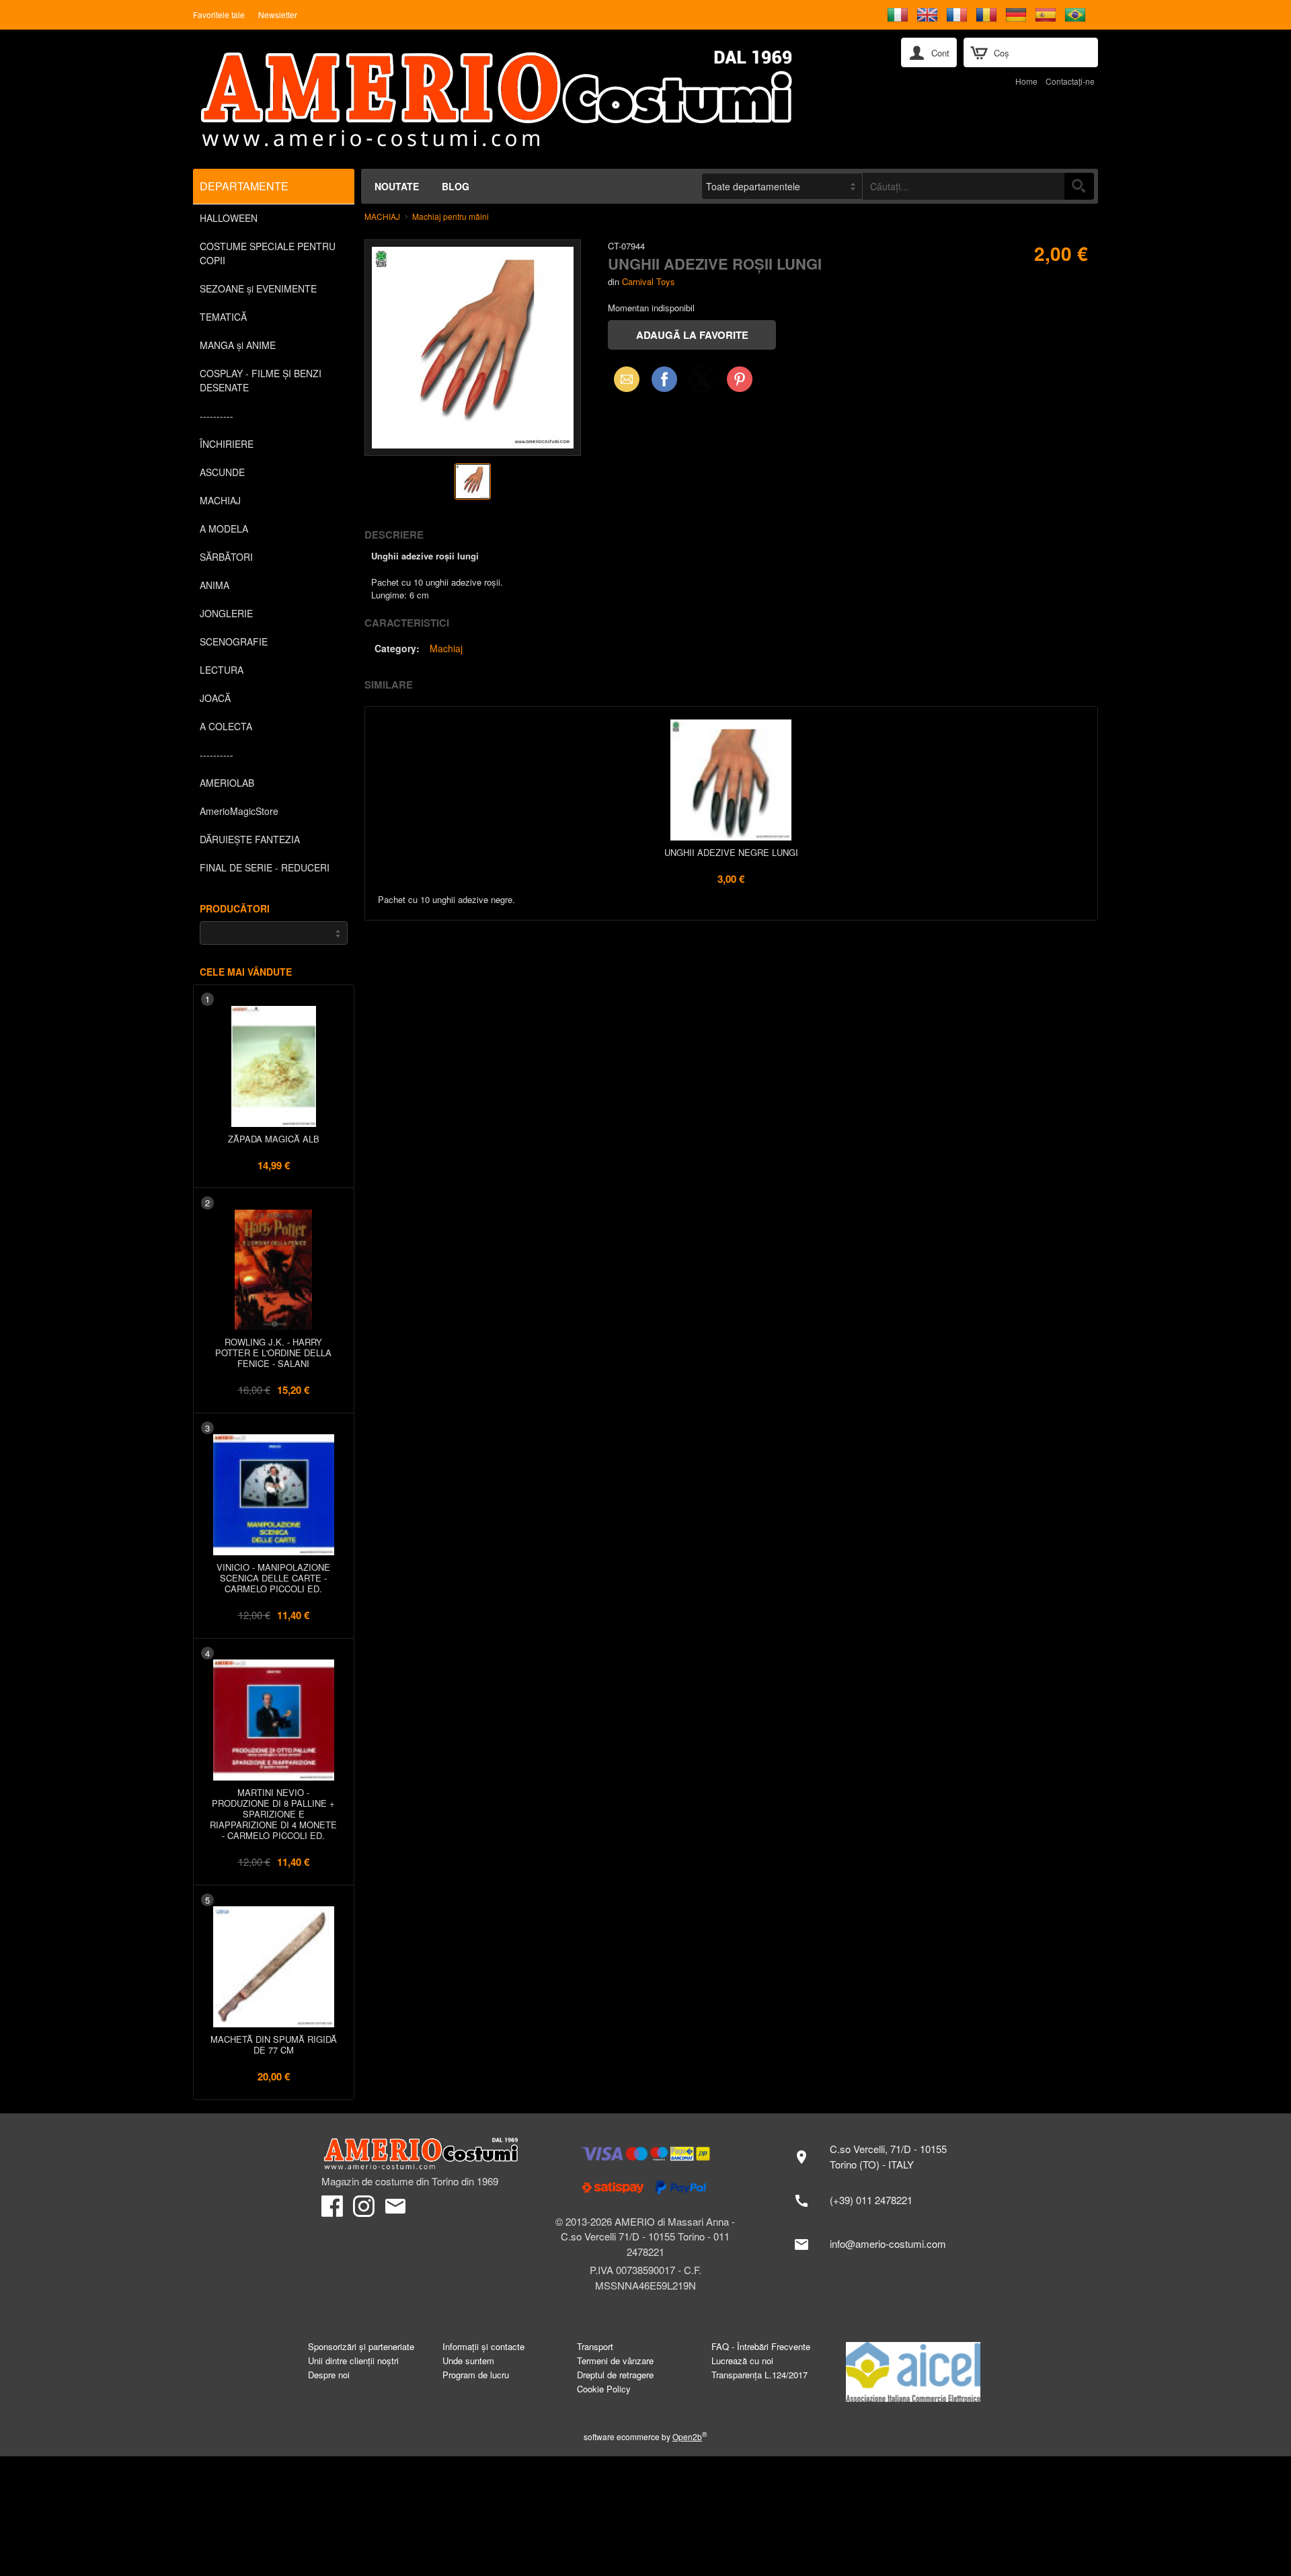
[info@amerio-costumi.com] (877, 2245)
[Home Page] (531, 99)
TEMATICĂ (223, 317)
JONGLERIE (226, 613)
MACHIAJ (220, 500)
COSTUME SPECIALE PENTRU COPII (268, 253)
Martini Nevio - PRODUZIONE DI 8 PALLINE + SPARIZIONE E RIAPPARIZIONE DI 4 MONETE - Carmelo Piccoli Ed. (273, 1814)
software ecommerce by (645, 2436)
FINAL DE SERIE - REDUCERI (265, 867)
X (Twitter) (702, 383)
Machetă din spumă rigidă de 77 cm (274, 2044)
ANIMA (214, 585)
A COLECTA (226, 726)
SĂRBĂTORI (226, 557)
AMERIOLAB (227, 783)
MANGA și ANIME (238, 345)
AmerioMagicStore (239, 811)
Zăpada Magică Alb (274, 1139)
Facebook (664, 379)
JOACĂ (215, 698)
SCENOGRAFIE (234, 641)
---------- (217, 416)
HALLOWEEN (229, 218)
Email (623, 379)
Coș (1002, 53)
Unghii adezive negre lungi (731, 852)
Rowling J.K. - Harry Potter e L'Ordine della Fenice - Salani (273, 1353)
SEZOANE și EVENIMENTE (258, 288)
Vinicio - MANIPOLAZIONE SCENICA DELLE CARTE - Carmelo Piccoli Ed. (273, 1578)
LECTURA (222, 670)
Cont (940, 53)
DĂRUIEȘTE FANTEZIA (250, 839)
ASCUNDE (222, 472)
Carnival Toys (649, 281)
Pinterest (740, 379)
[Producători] (274, 933)
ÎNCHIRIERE (227, 444)
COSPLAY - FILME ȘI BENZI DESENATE (261, 380)
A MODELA (224, 529)
